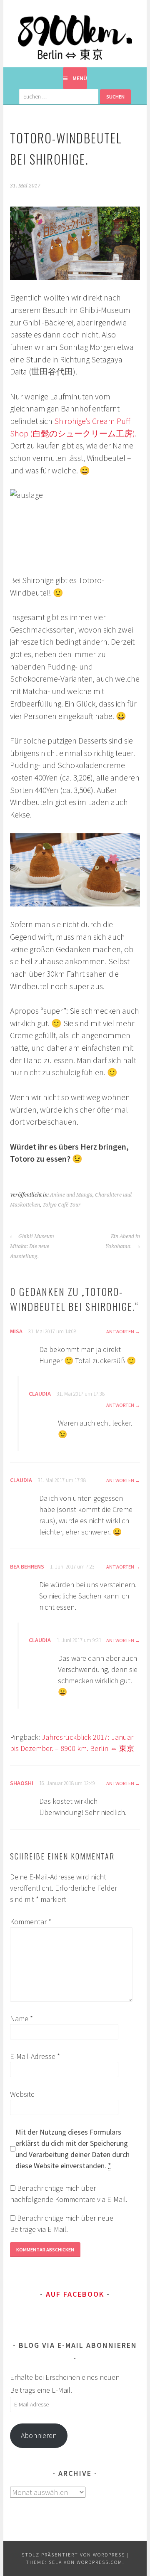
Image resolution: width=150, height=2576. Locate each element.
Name (21, 2018)
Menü (80, 78)
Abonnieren (39, 2435)
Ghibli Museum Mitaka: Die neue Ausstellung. (32, 1246)
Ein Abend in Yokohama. (122, 1241)
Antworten (120, 1331)
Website (22, 2094)
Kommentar (31, 1922)
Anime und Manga (71, 1195)
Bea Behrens (27, 1566)
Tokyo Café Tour (62, 1205)
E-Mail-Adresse (35, 2056)
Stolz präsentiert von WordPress (73, 2555)
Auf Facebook (75, 2294)
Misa (16, 1331)
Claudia (40, 1394)
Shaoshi (22, 1783)
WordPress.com (100, 2562)
